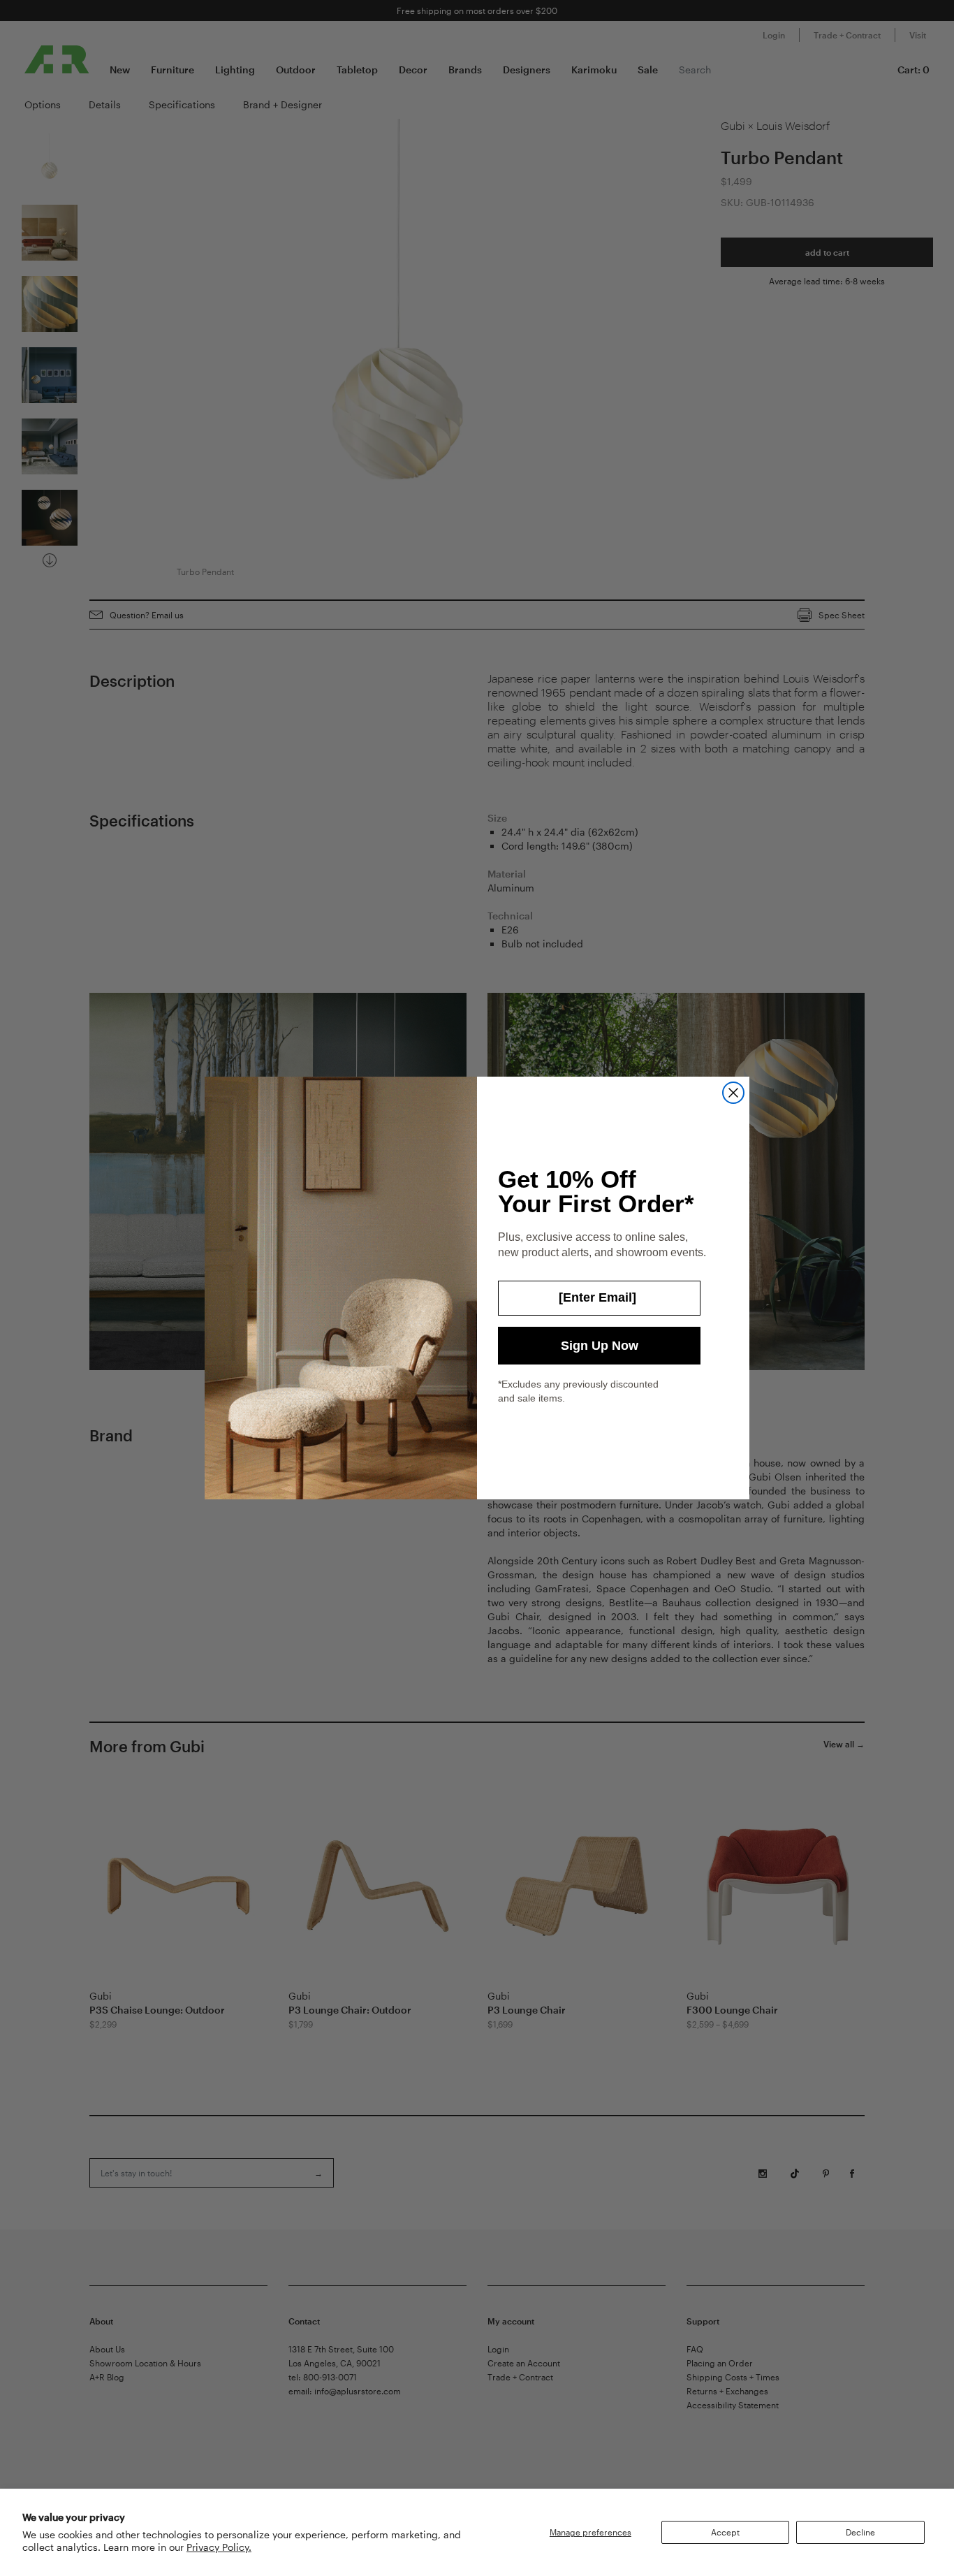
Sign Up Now (600, 1346)
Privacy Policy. (219, 2547)
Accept (725, 2532)
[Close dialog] (733, 1093)
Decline (860, 2532)
